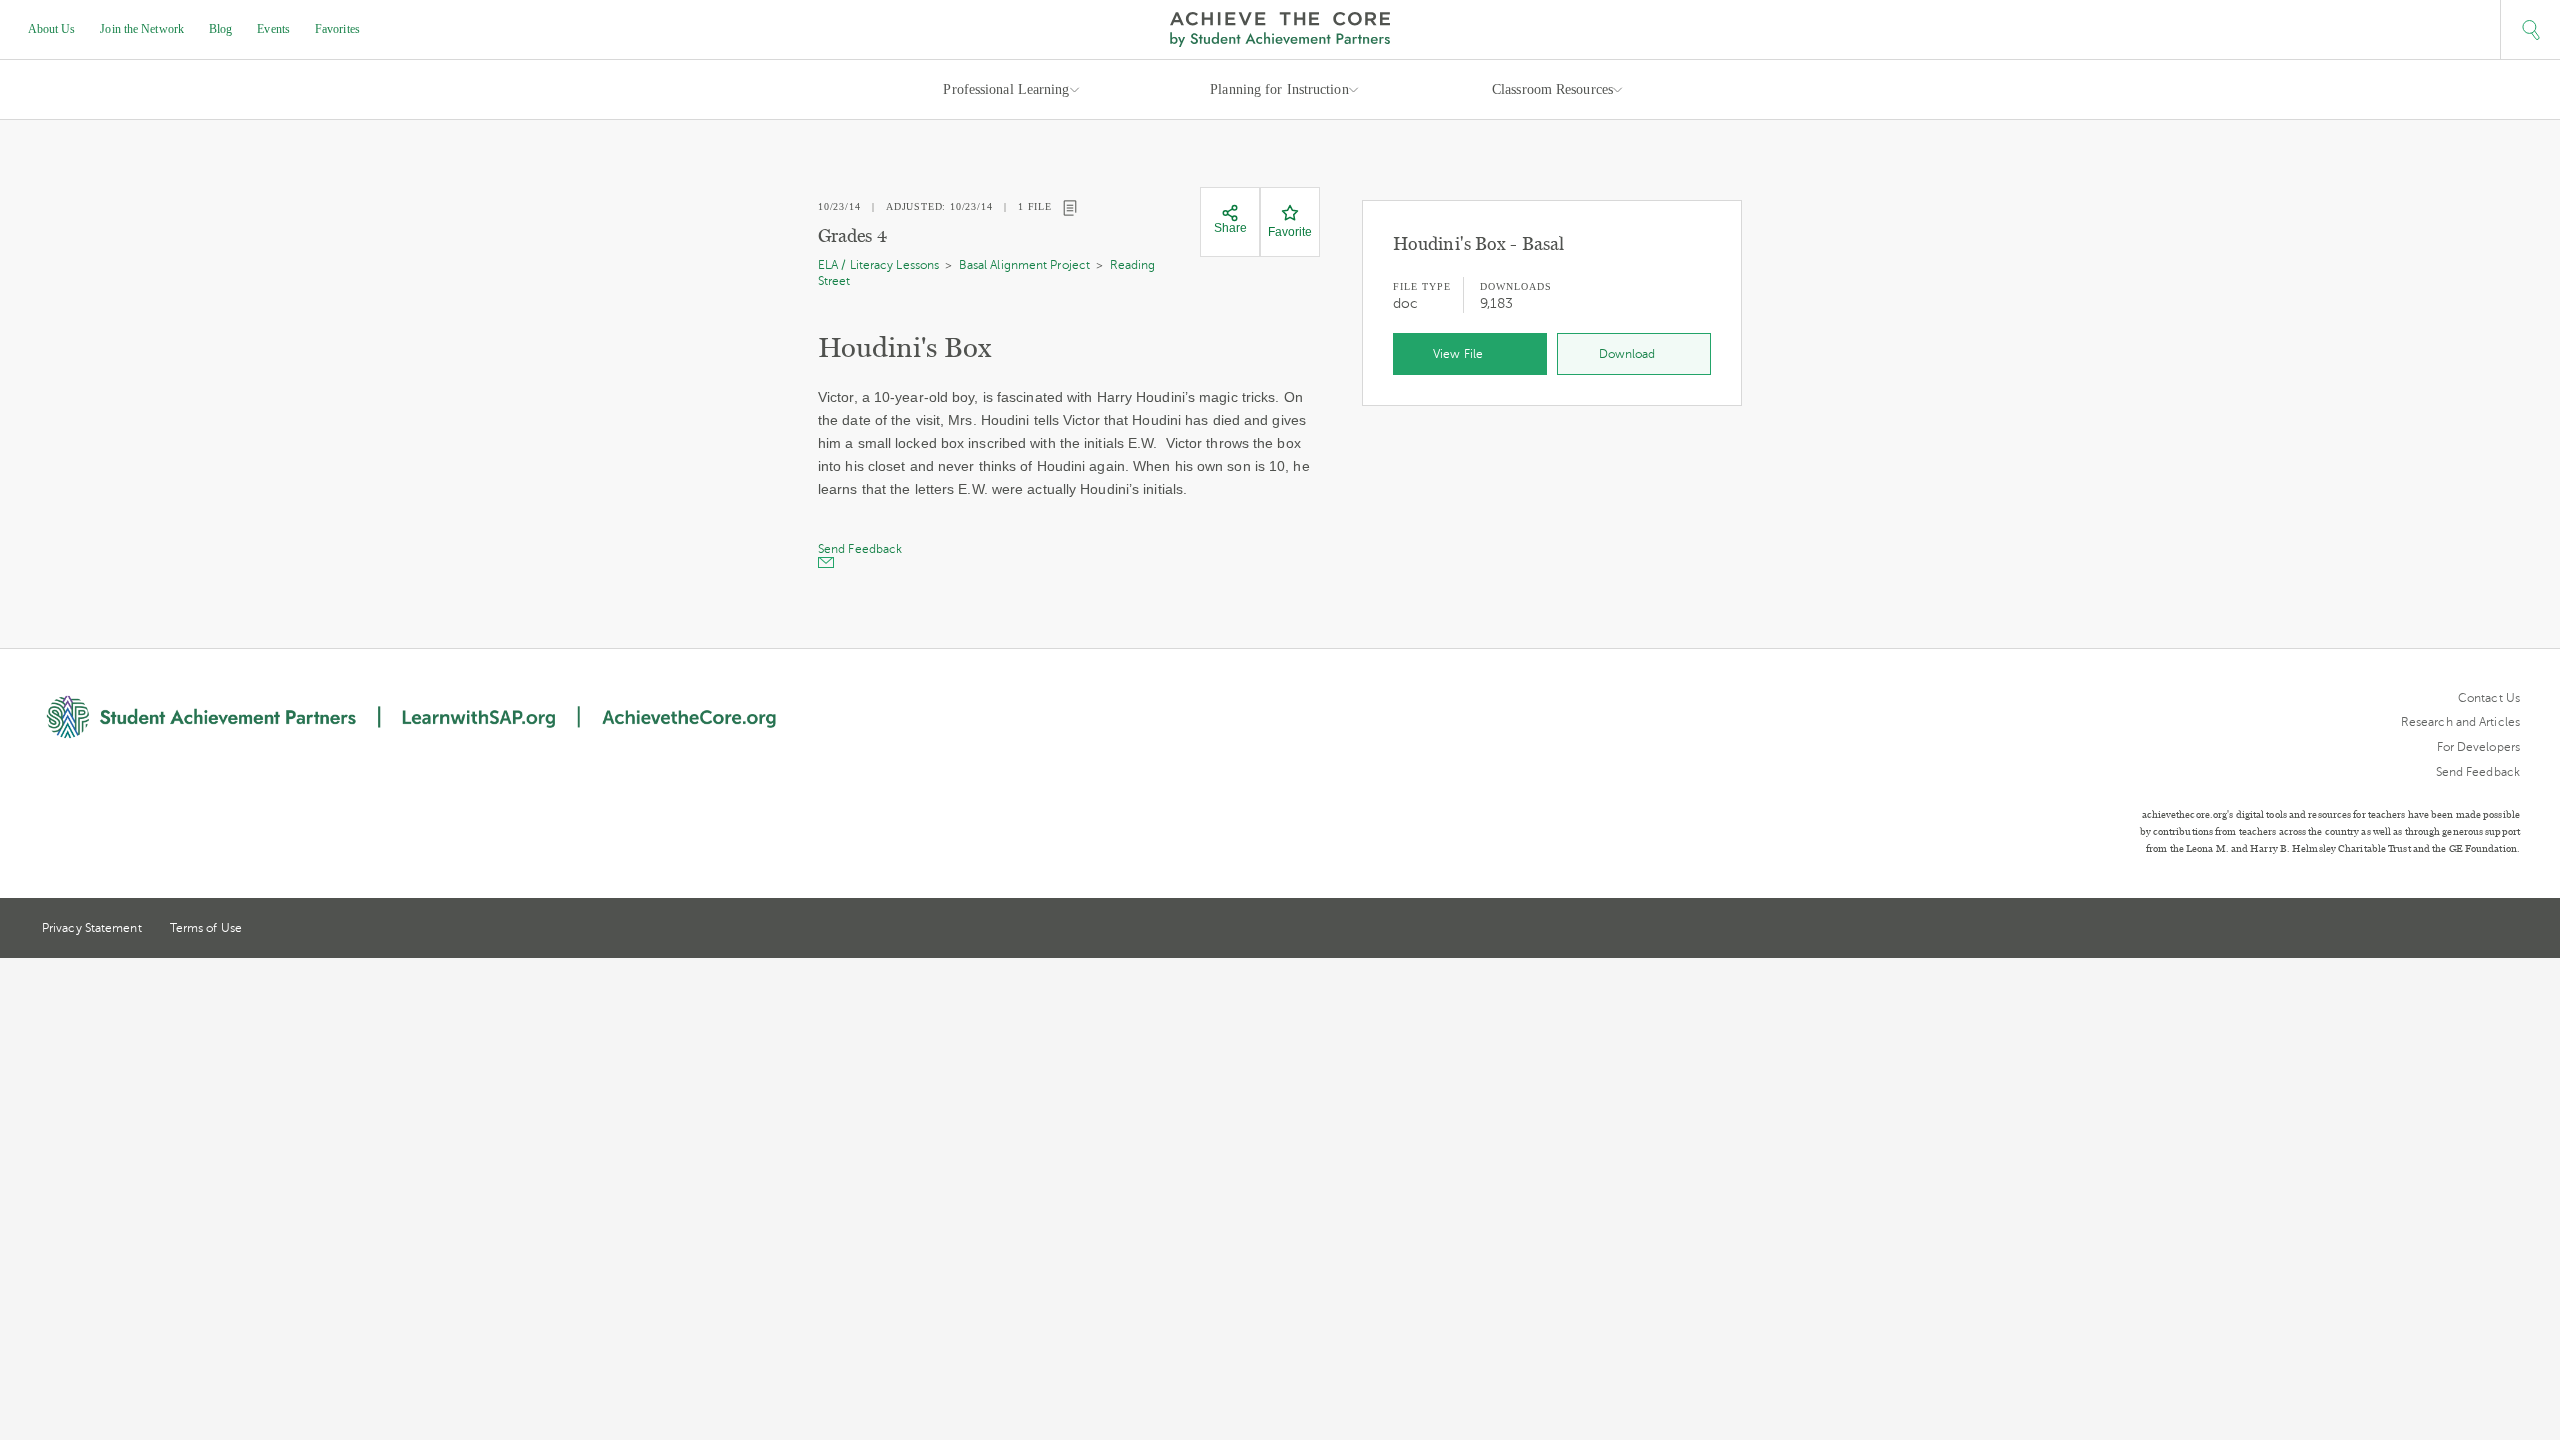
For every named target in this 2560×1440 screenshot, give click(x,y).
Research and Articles (2460, 722)
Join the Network (142, 29)
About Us (52, 29)
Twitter (2439, 929)
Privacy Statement (92, 928)
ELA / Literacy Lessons (878, 265)
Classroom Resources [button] (1552, 89)
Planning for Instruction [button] (1279, 89)
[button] (2530, 30)
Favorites (337, 29)
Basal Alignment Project (1024, 265)
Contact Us (2489, 698)
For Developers (2478, 747)
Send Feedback (2478, 772)
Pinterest (2476, 930)
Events (273, 29)
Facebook (2512, 930)
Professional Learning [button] (1006, 89)
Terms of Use (206, 928)
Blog (220, 29)
